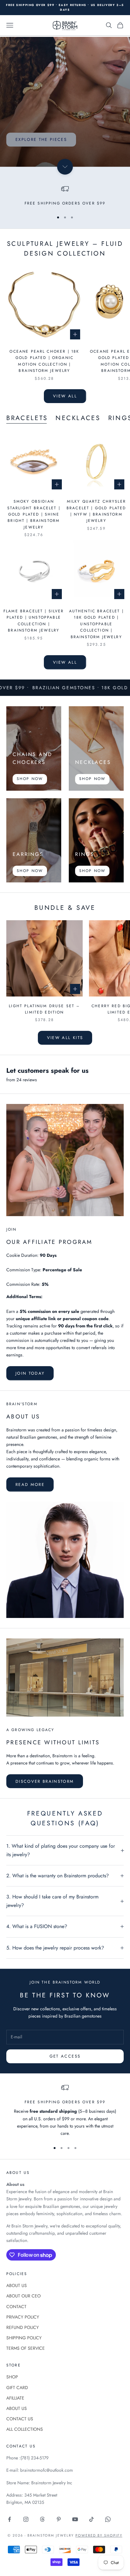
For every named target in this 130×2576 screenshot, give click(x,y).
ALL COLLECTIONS (25, 2429)
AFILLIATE (15, 2398)
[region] (65, 196)
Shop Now (30, 779)
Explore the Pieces (41, 139)
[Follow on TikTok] (92, 2519)
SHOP (12, 2377)
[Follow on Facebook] (9, 2519)
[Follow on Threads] (42, 2519)
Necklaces (78, 418)
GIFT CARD (17, 2388)
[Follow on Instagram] (26, 2519)
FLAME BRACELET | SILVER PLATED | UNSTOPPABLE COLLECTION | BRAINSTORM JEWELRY (34, 621)
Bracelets (27, 418)
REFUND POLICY (23, 2327)
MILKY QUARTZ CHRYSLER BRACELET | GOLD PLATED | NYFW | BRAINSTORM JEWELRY (96, 511)
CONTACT (16, 2307)
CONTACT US (20, 2419)
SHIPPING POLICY (24, 2338)
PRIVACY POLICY (23, 2317)
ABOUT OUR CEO (24, 2296)
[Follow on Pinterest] (59, 2519)
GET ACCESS (65, 2056)
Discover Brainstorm (45, 1781)
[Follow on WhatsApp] (108, 2519)
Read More (30, 1484)
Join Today (30, 1373)
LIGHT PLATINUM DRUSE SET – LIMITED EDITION (44, 1009)
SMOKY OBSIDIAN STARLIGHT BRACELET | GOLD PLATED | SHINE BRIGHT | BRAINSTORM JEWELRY (34, 514)
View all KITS (65, 1038)
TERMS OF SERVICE (26, 2348)
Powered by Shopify (99, 2535)
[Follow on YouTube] (75, 2519)
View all (65, 396)
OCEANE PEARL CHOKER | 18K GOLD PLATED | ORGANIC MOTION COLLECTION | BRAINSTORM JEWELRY (44, 361)
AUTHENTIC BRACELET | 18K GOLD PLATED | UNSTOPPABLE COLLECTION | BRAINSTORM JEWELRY (96, 624)
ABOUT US (17, 2285)
